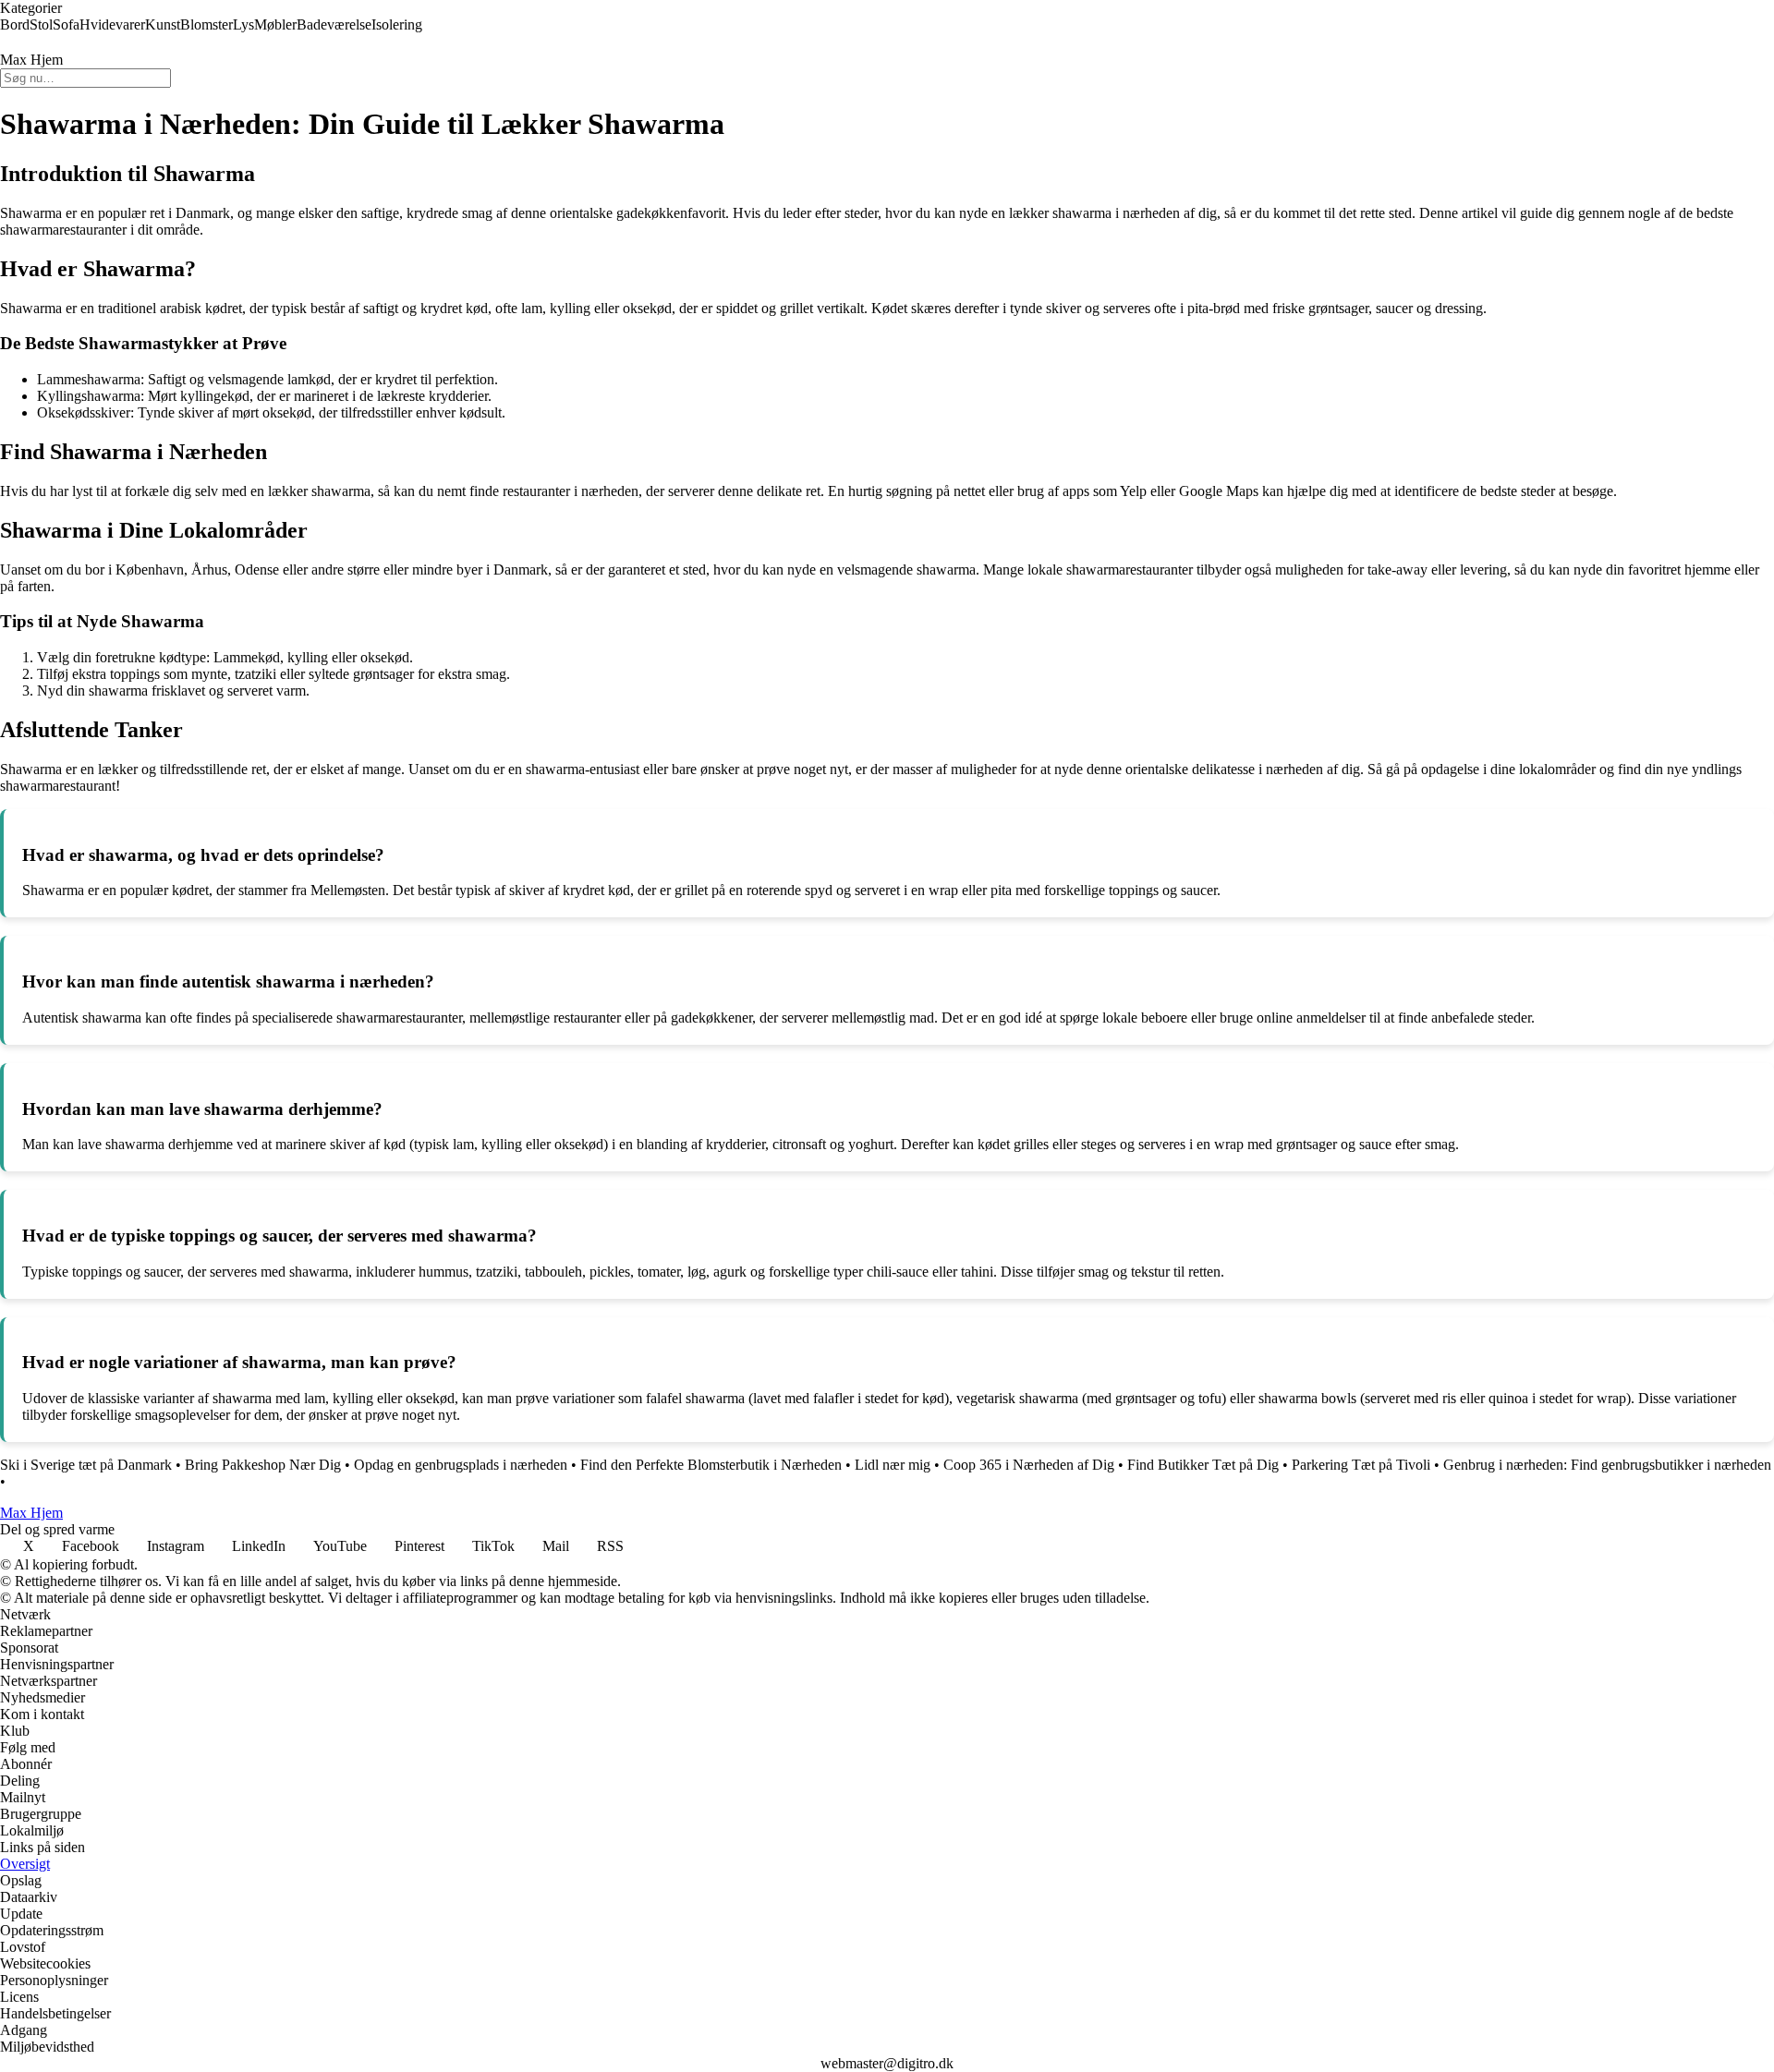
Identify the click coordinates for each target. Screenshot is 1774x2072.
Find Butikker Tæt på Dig (1203, 1465)
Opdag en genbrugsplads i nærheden (461, 1465)
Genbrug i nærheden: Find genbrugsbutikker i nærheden (1607, 1465)
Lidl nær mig (893, 1465)
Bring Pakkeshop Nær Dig (263, 1465)
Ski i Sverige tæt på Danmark (86, 1465)
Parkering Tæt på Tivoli (1361, 1465)
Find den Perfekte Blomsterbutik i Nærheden (711, 1465)
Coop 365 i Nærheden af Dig (1029, 1465)
